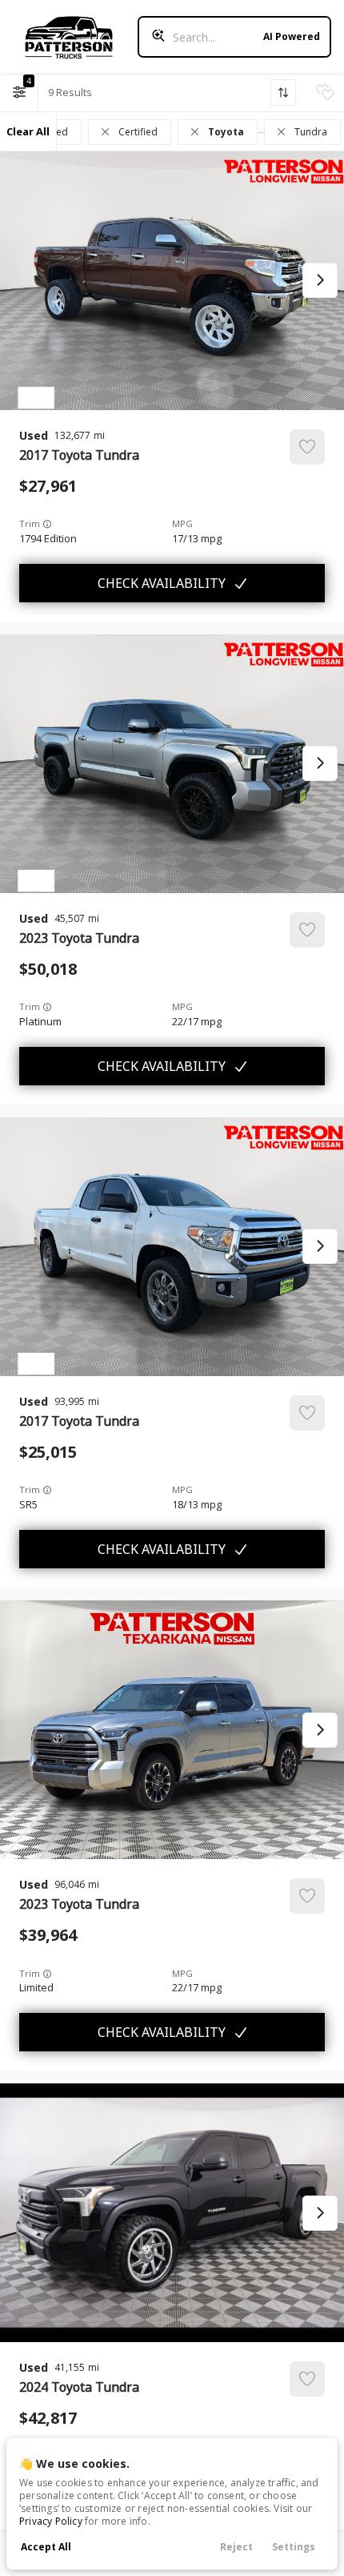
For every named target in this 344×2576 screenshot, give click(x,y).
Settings (294, 2547)
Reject (236, 2547)
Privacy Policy (51, 2521)
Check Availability (162, 583)
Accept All (46, 2547)
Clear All (28, 131)
